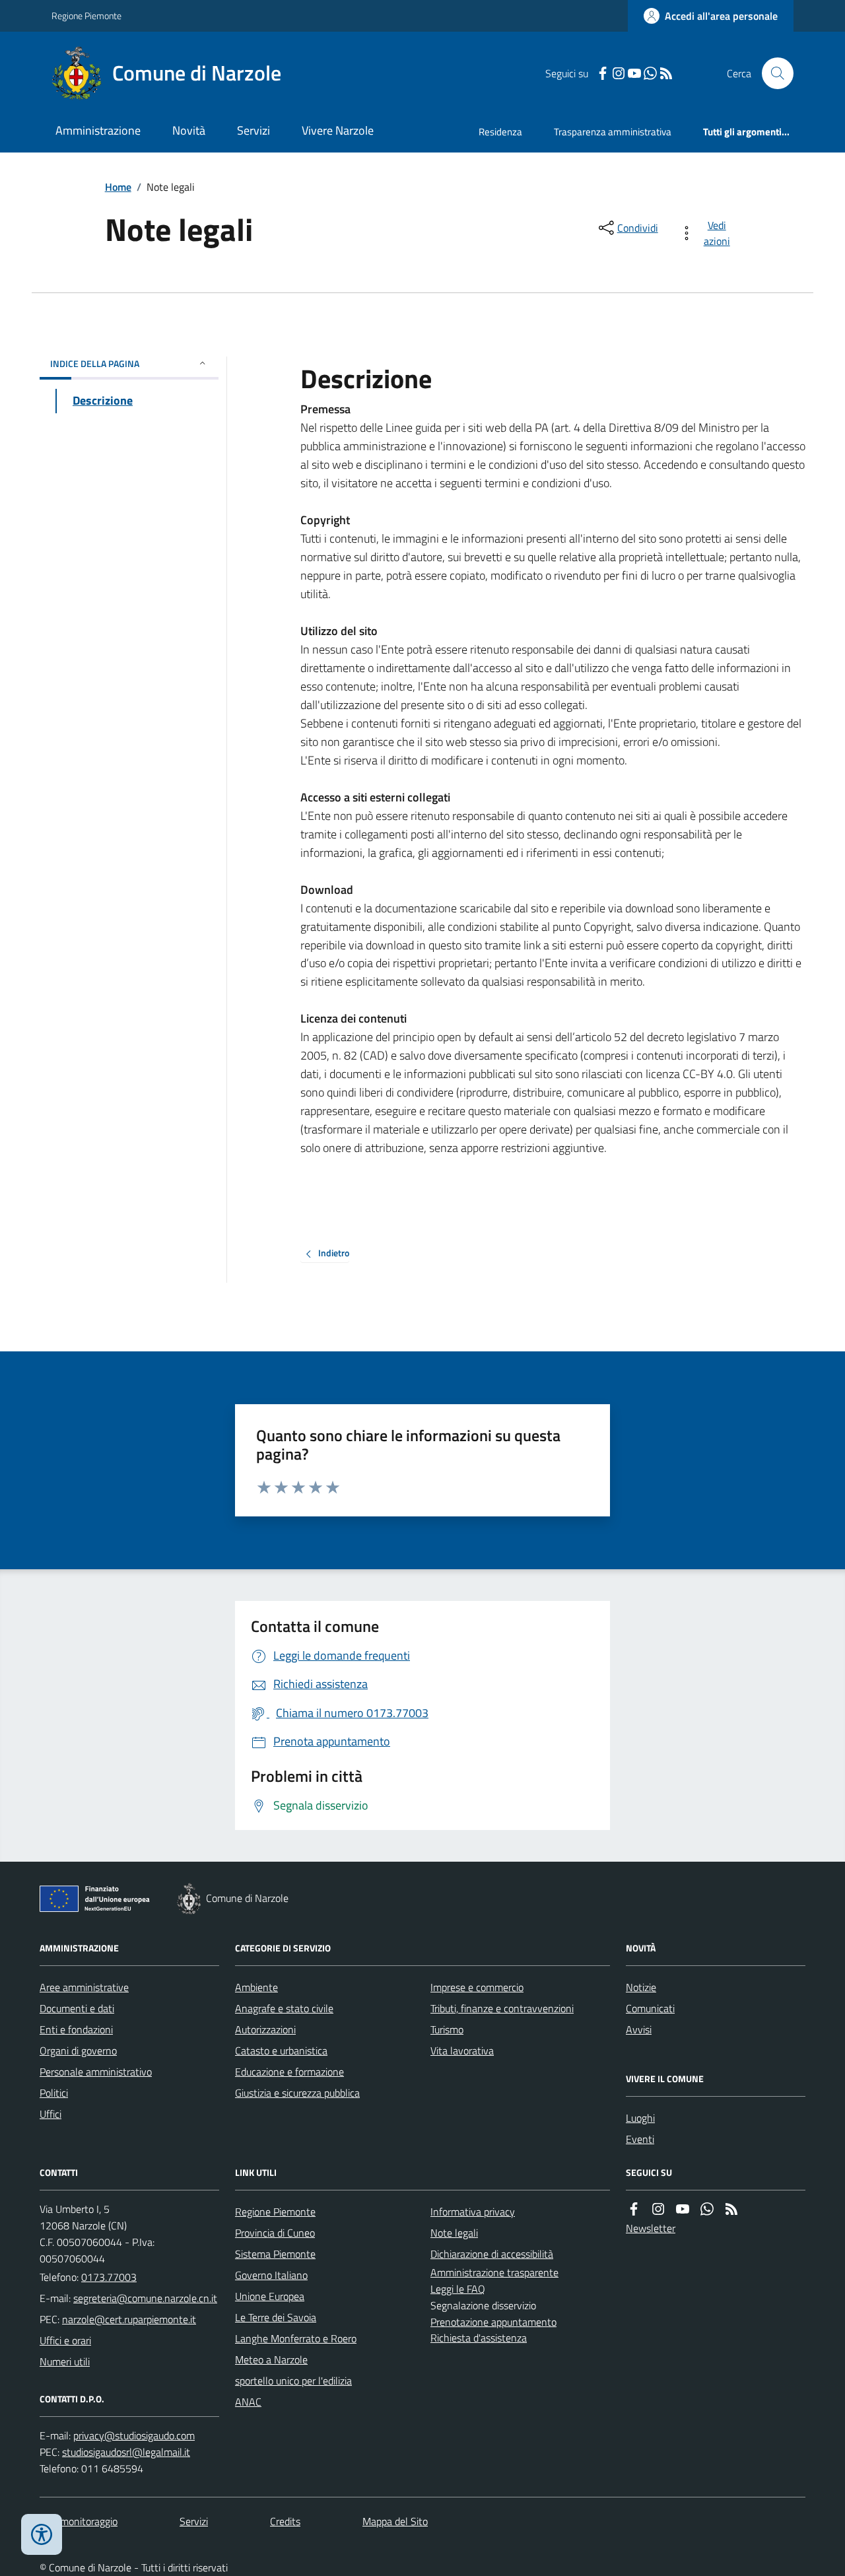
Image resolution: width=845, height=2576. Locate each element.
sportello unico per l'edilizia (293, 2381)
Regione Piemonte (86, 16)
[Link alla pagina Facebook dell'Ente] (634, 2209)
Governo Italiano (271, 2275)
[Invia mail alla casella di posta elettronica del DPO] (134, 2436)
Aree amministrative (84, 1987)
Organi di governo (78, 2051)
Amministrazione (98, 130)
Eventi (640, 2139)
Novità (189, 130)
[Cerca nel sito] (772, 73)
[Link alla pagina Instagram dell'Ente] (658, 2209)
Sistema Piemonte (275, 2254)
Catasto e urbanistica (281, 2051)
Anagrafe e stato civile (284, 2008)
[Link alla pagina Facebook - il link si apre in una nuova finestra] (603, 74)
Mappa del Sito (395, 2521)
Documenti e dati (77, 2008)
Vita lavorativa (462, 2051)
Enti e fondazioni (76, 2029)
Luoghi (640, 2118)
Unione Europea (270, 2296)
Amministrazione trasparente (494, 2272)
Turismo (447, 2029)
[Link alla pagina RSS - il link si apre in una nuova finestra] (666, 74)
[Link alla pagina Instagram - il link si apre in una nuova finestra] (619, 74)
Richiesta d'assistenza (479, 2338)
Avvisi (639, 2029)
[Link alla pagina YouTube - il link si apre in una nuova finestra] (634, 74)
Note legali (454, 2233)
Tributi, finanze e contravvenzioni (502, 2008)
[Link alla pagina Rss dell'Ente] (731, 2209)
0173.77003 (109, 2277)
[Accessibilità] (42, 2534)
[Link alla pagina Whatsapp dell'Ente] (707, 2209)
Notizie (641, 1987)
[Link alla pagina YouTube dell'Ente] (683, 2209)
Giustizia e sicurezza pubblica (297, 2093)
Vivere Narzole (338, 130)
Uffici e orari (65, 2340)
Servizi (253, 130)
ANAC (248, 2402)
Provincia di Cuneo (275, 2233)
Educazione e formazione (289, 2072)
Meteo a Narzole (271, 2359)
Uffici (51, 2114)
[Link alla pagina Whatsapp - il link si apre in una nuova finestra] (650, 74)
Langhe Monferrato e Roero (296, 2338)
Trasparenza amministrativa (613, 132)
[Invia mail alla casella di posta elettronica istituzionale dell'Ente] (145, 2298)
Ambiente (256, 1987)
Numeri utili (65, 2361)
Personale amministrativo (96, 2072)
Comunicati (650, 2008)
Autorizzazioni (265, 2029)
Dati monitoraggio (79, 2521)
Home (118, 187)
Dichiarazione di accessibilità (492, 2254)
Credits (285, 2521)
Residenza (500, 132)
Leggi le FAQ (458, 2289)
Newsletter (651, 2228)
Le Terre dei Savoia (276, 2317)
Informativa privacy (473, 2212)
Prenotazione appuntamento (493, 2322)
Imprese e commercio (477, 1987)
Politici (54, 2093)
